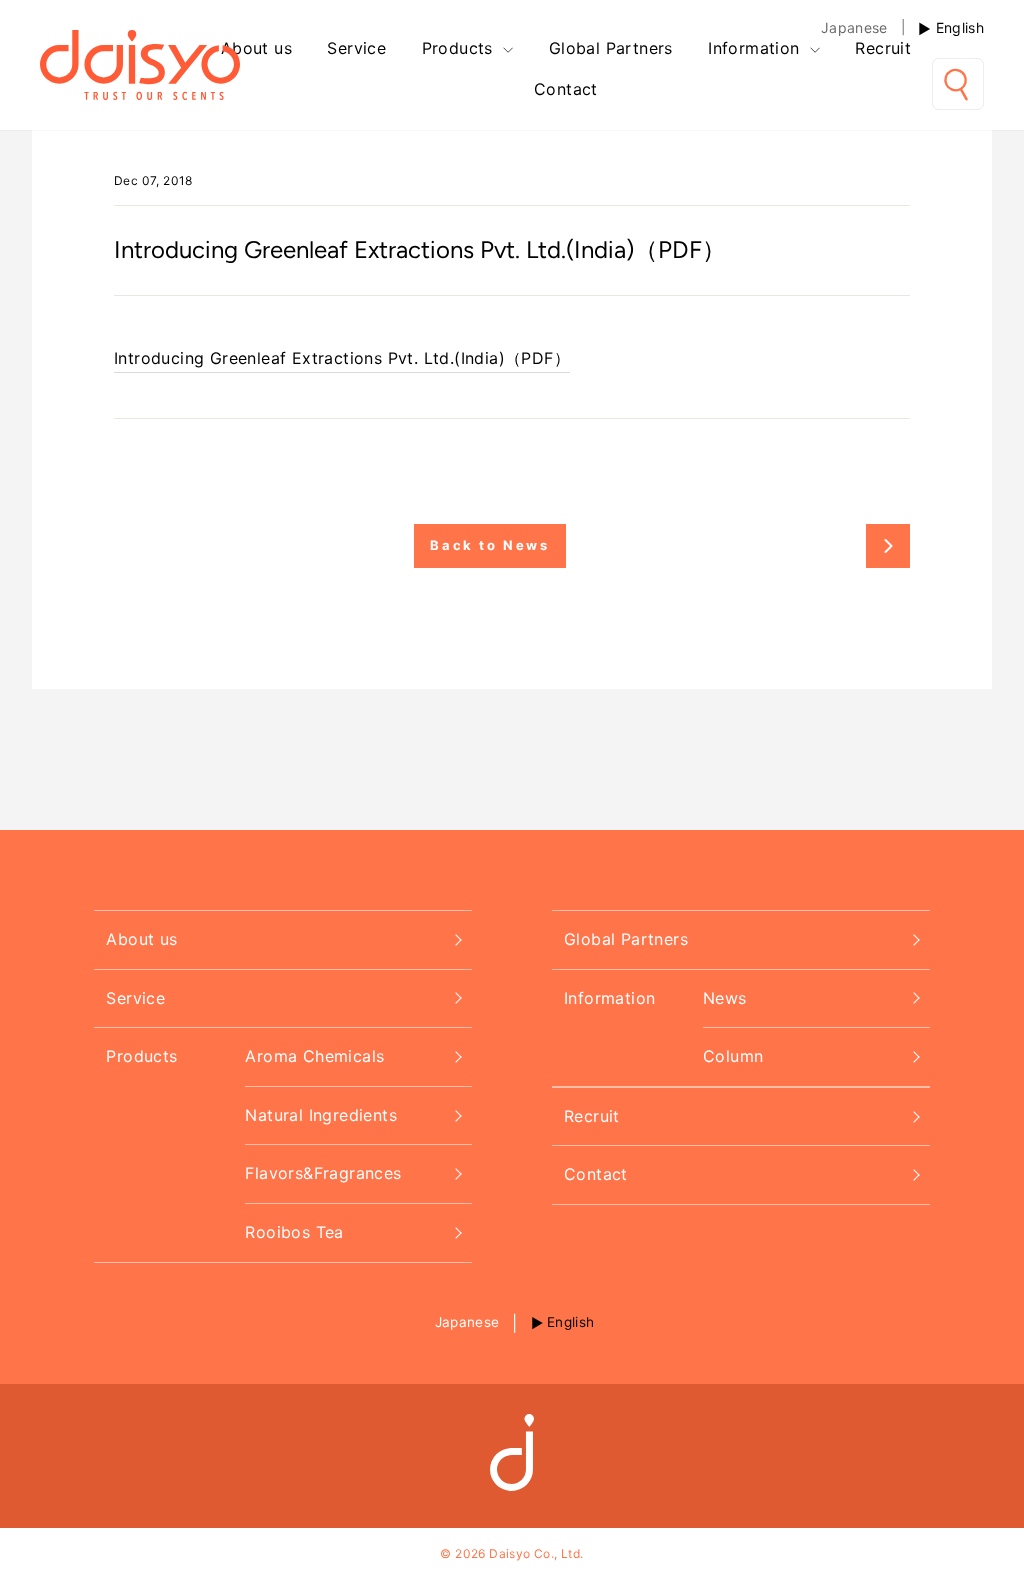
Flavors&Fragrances (323, 1173)
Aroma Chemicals (314, 1056)
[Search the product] (958, 84)
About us (256, 48)
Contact (566, 89)
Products (460, 48)
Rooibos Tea (294, 1232)
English (960, 27)
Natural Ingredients (321, 1115)
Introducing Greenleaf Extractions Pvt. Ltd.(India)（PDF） (342, 358)
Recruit (883, 48)
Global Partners (611, 48)
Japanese (854, 27)
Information (756, 48)
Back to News (489, 545)
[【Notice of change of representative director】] (888, 546)
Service (356, 48)
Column (733, 1056)
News (725, 998)
